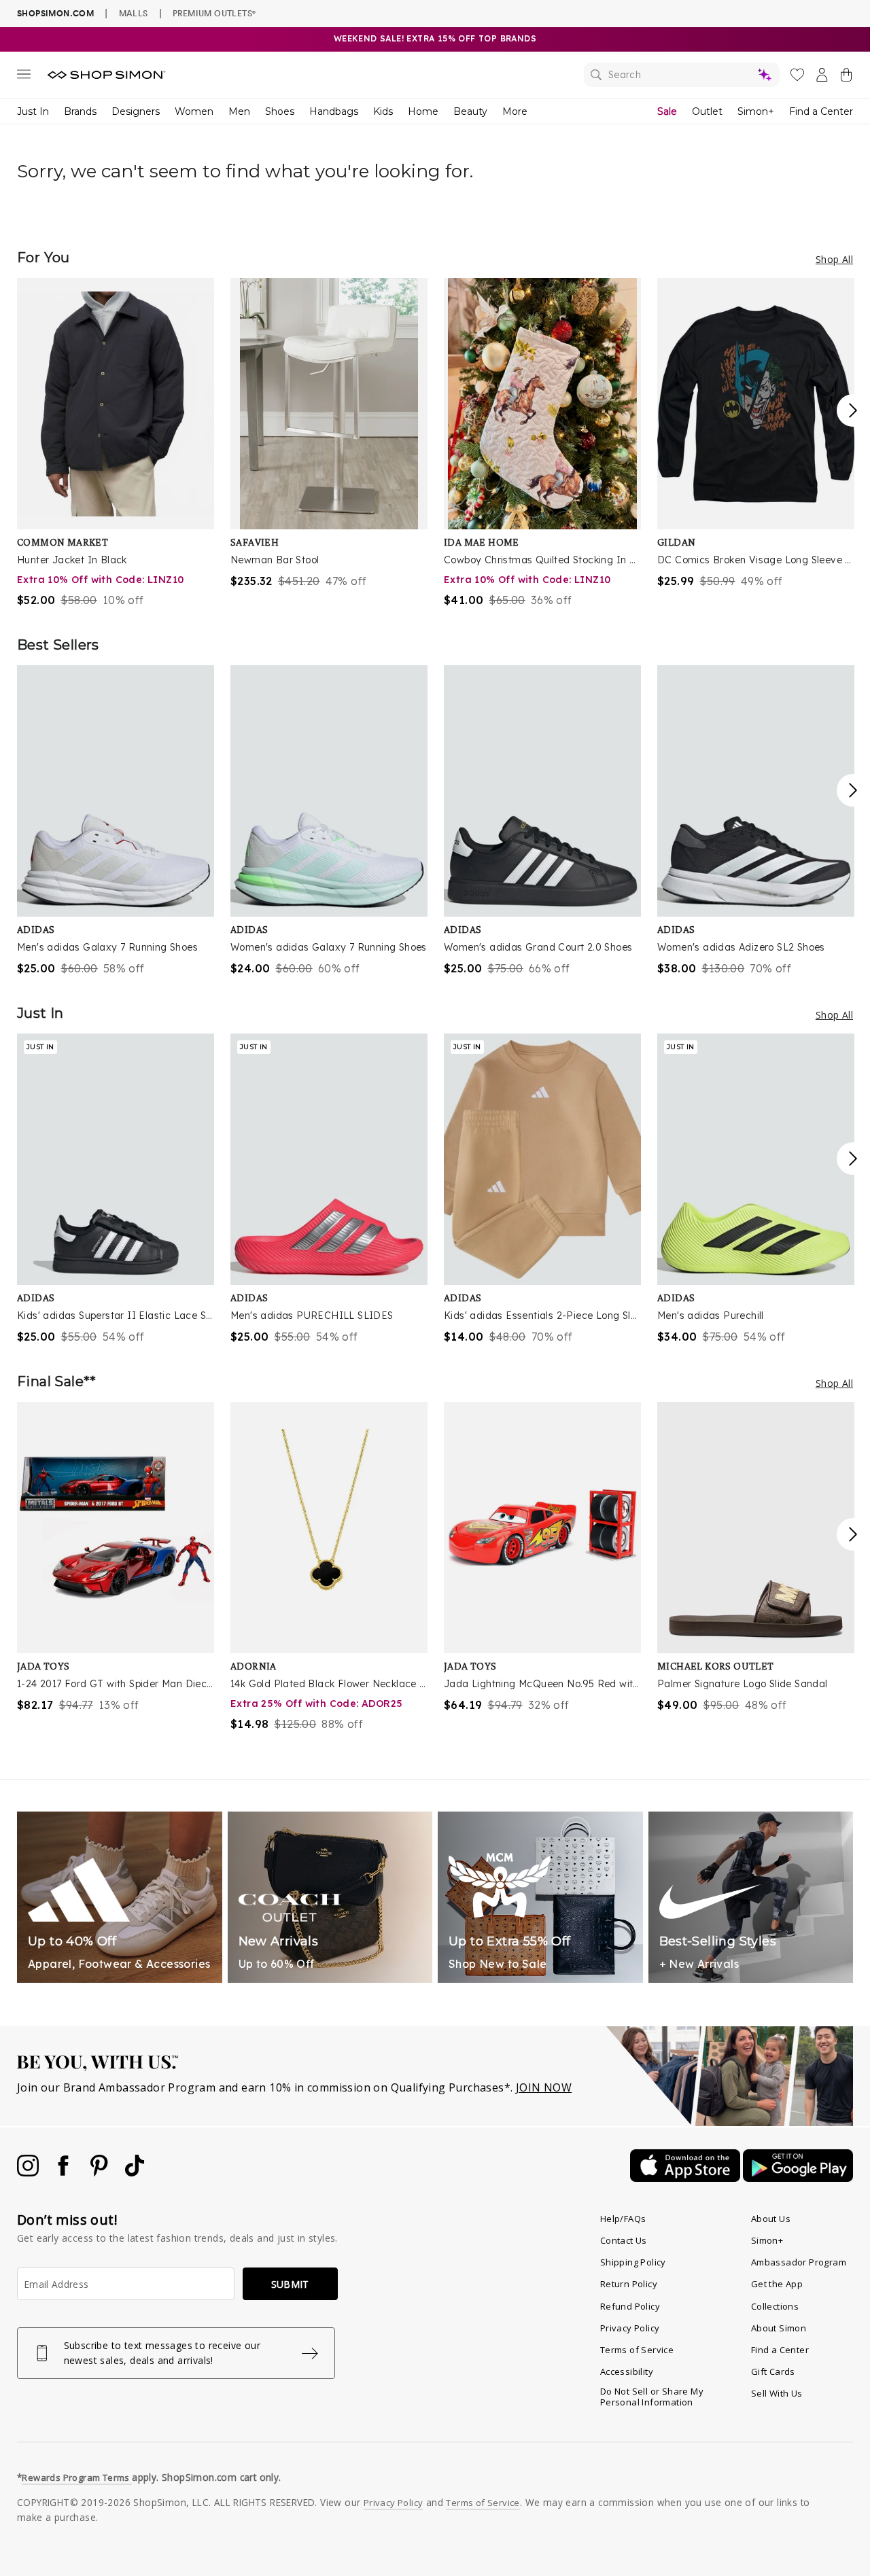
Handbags (334, 111)
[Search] (682, 75)
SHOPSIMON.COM (55, 13)
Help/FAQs (623, 2219)
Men (239, 111)
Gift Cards (773, 2371)
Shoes (280, 111)
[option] (116, 443)
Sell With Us (777, 2393)
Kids (383, 111)
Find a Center (821, 111)
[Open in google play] (798, 2178)
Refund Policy (630, 2306)
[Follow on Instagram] (29, 2172)
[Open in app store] (686, 2178)
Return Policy (629, 2284)
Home (423, 111)
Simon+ (756, 111)
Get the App (777, 2284)
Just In (33, 111)
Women (194, 111)
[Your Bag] (846, 77)
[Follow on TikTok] (135, 2172)
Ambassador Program (799, 2262)
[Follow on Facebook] (65, 2172)
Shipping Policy (633, 2262)
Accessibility (627, 2371)
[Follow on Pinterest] (101, 2172)
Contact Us (624, 2240)
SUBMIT (290, 2284)
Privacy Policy (630, 2328)
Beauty (470, 111)
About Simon (779, 2328)
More (515, 111)
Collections (775, 2306)
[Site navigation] (24, 77)
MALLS (134, 13)
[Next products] (853, 410)
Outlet (707, 111)
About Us (771, 2219)
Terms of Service (637, 2350)
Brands (80, 111)
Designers (136, 111)
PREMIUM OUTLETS (214, 13)
